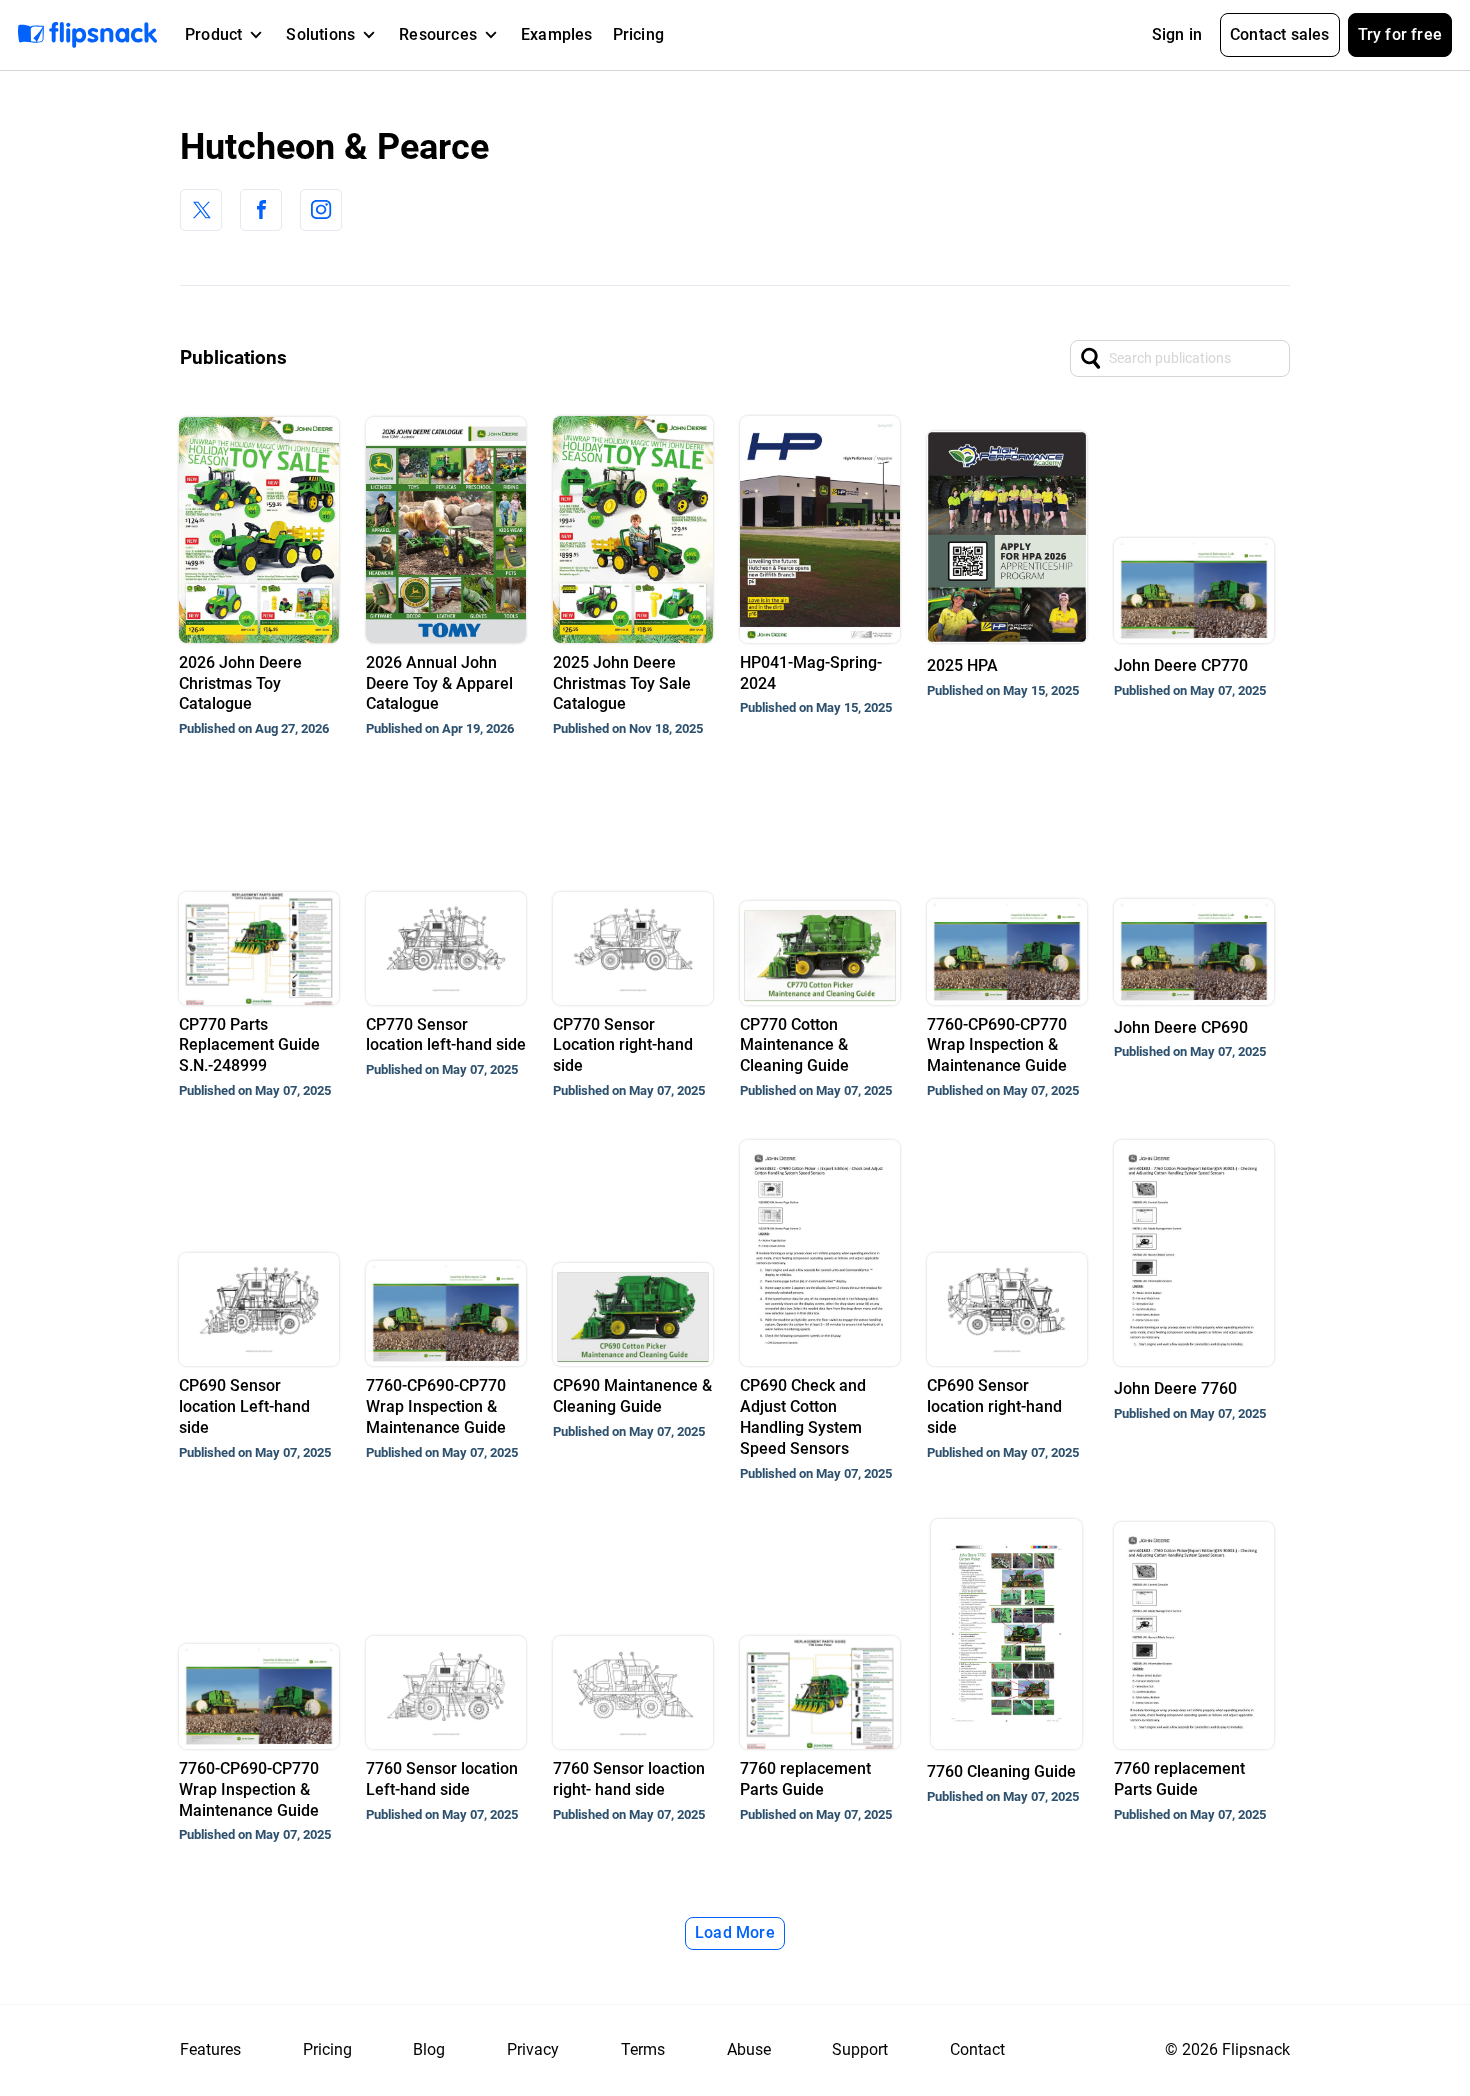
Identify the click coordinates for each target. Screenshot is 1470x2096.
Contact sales (1280, 34)
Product (213, 34)
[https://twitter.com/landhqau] (201, 210)
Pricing (638, 34)
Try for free (1400, 34)
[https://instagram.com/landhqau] (321, 210)
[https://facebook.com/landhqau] (261, 210)
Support (860, 2049)
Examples (557, 34)
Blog (429, 2049)
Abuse (749, 2049)
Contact (977, 2049)
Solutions (320, 34)
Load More (735, 1932)
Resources (438, 34)
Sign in (1177, 34)
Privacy (533, 2049)
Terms (643, 2049)
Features (210, 2049)
